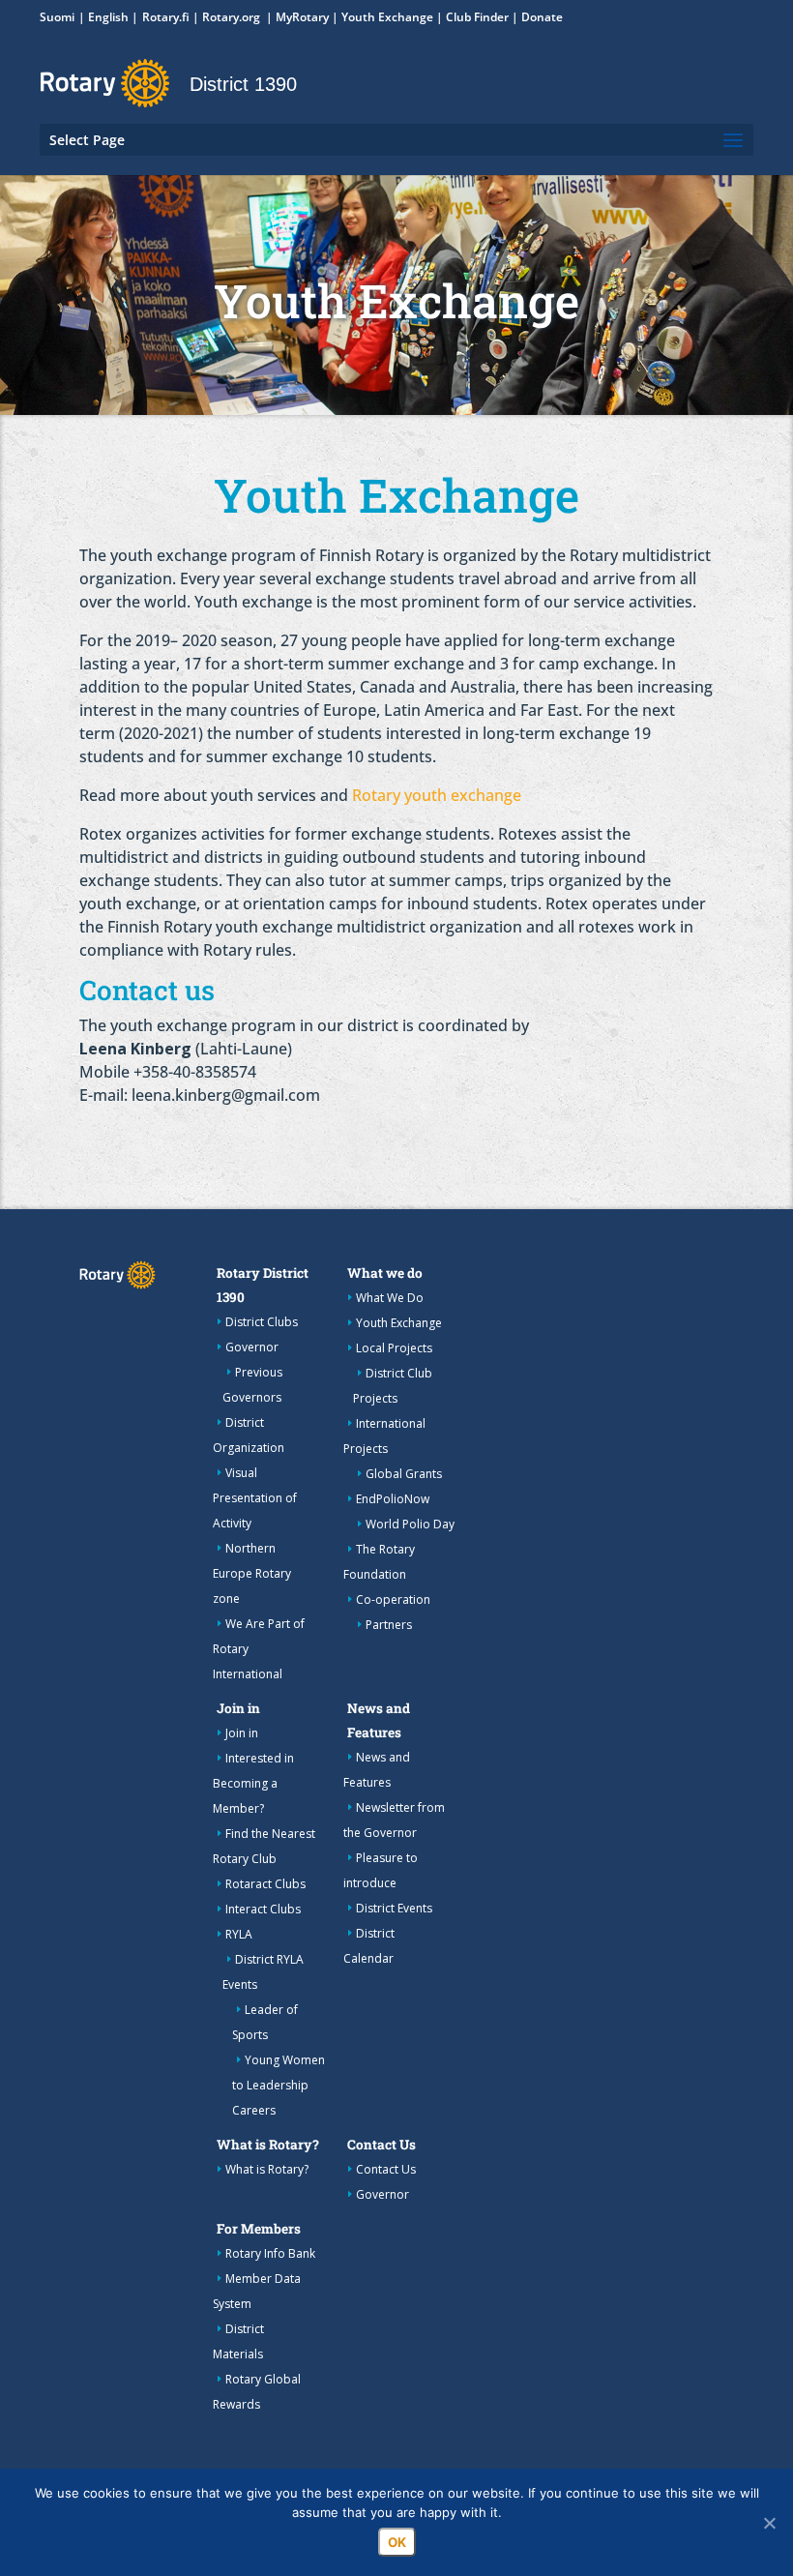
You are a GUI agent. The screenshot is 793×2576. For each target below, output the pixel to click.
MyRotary (302, 17)
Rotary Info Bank (270, 2253)
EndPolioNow (393, 1499)
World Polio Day (410, 1524)
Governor (252, 1347)
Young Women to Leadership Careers (279, 2085)
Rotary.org (233, 17)
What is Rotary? (268, 2145)
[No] (769, 2523)
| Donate (536, 17)
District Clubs (262, 1322)
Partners (389, 1625)
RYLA (239, 1934)
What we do (385, 1273)
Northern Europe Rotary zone (252, 1573)
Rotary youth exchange (437, 795)
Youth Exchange (387, 17)
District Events (394, 1908)
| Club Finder (471, 17)
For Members (259, 2229)
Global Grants (404, 1474)
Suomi (57, 17)
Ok (397, 2542)
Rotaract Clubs (265, 1884)
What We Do (390, 1298)
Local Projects (394, 1348)
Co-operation (393, 1599)
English (108, 17)
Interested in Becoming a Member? (253, 1783)
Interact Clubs (263, 1909)
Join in (238, 1708)
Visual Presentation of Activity (255, 1498)
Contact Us (382, 2145)
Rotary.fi (166, 17)
